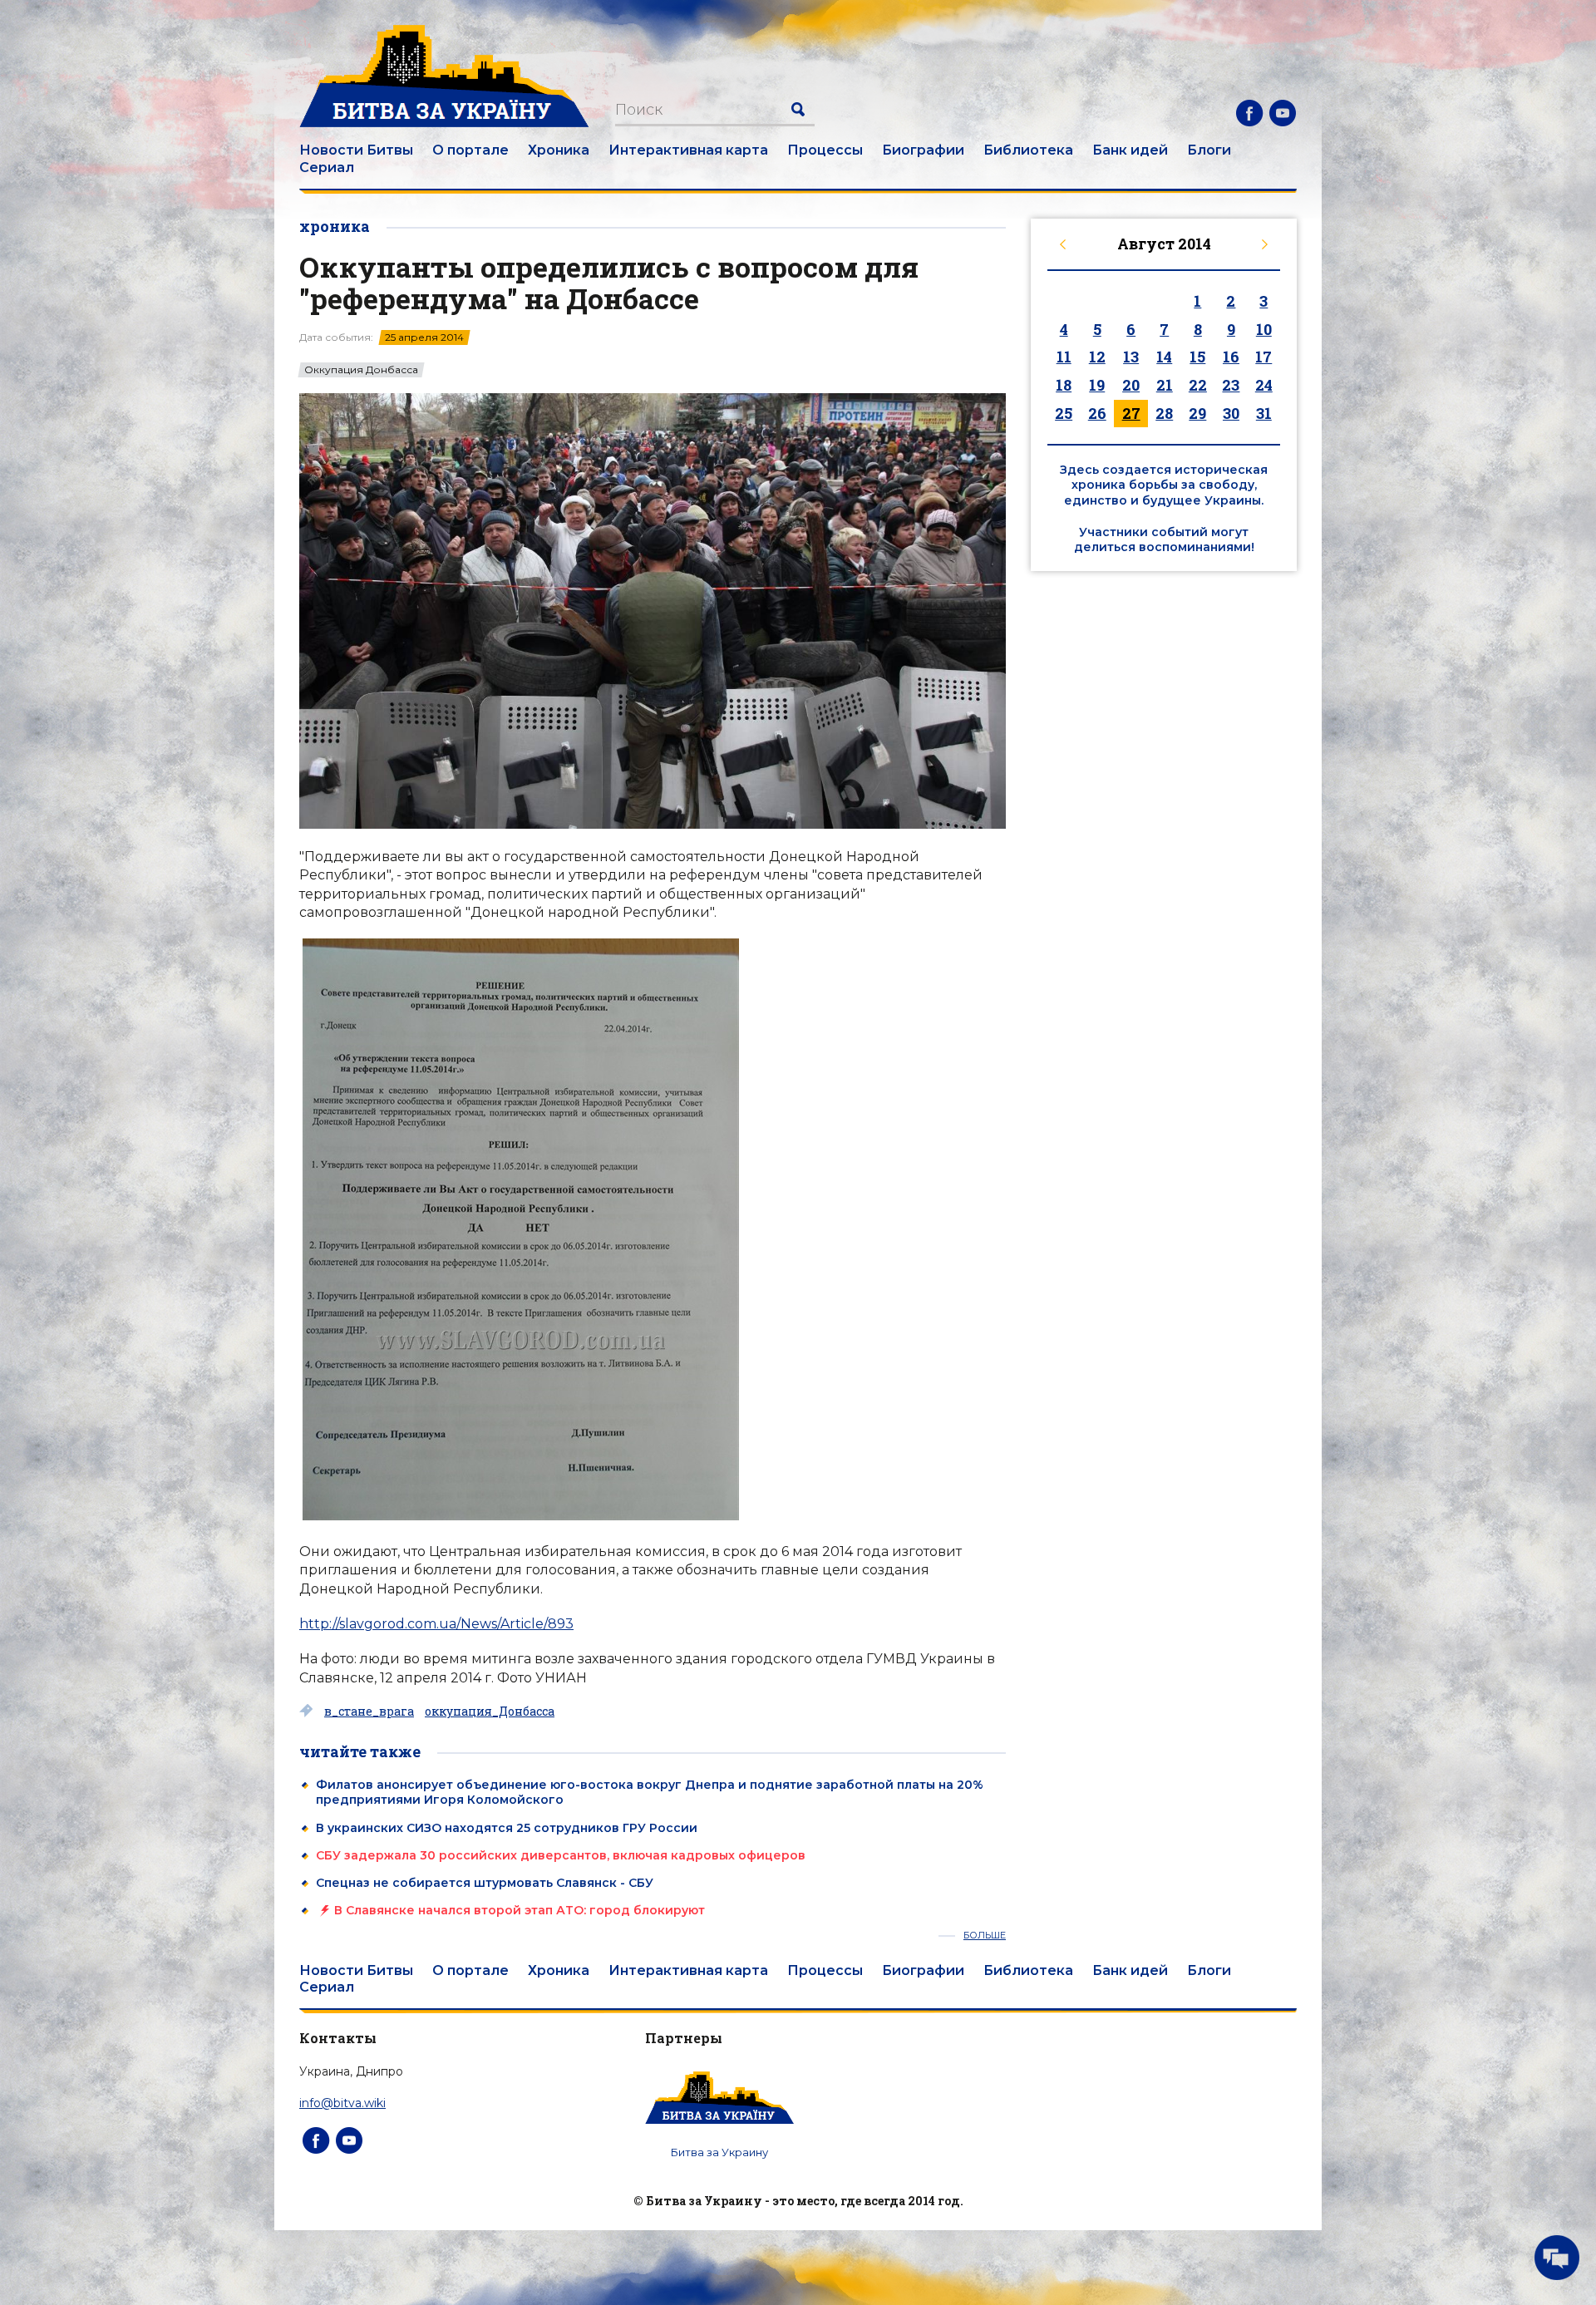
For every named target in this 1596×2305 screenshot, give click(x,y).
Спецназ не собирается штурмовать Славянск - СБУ (485, 1883)
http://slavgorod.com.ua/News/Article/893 (436, 1624)
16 (1231, 357)
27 (1131, 413)
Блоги (1209, 150)
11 (1064, 357)
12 (1097, 357)
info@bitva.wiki (342, 2103)
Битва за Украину (719, 2152)
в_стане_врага (369, 1712)
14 (1164, 357)
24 (1264, 385)
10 (1264, 329)
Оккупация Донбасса (361, 370)
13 (1131, 357)
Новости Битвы (356, 150)
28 (1164, 413)
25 (1064, 413)
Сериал (327, 167)
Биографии (923, 150)
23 (1231, 385)
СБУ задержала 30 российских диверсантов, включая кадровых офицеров (561, 1855)
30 (1231, 413)
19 (1097, 385)
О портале (470, 150)
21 (1165, 385)
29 (1197, 413)
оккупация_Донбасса (490, 1712)
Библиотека (1028, 150)
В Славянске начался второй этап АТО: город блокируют (520, 1910)
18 (1064, 385)
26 (1097, 413)
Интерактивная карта (688, 150)
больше (985, 1936)
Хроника (559, 150)
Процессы (825, 150)
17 (1263, 357)
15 (1197, 357)
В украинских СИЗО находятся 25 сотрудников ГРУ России (507, 1828)
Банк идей (1130, 150)
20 (1131, 385)
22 (1198, 385)
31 (1264, 413)
